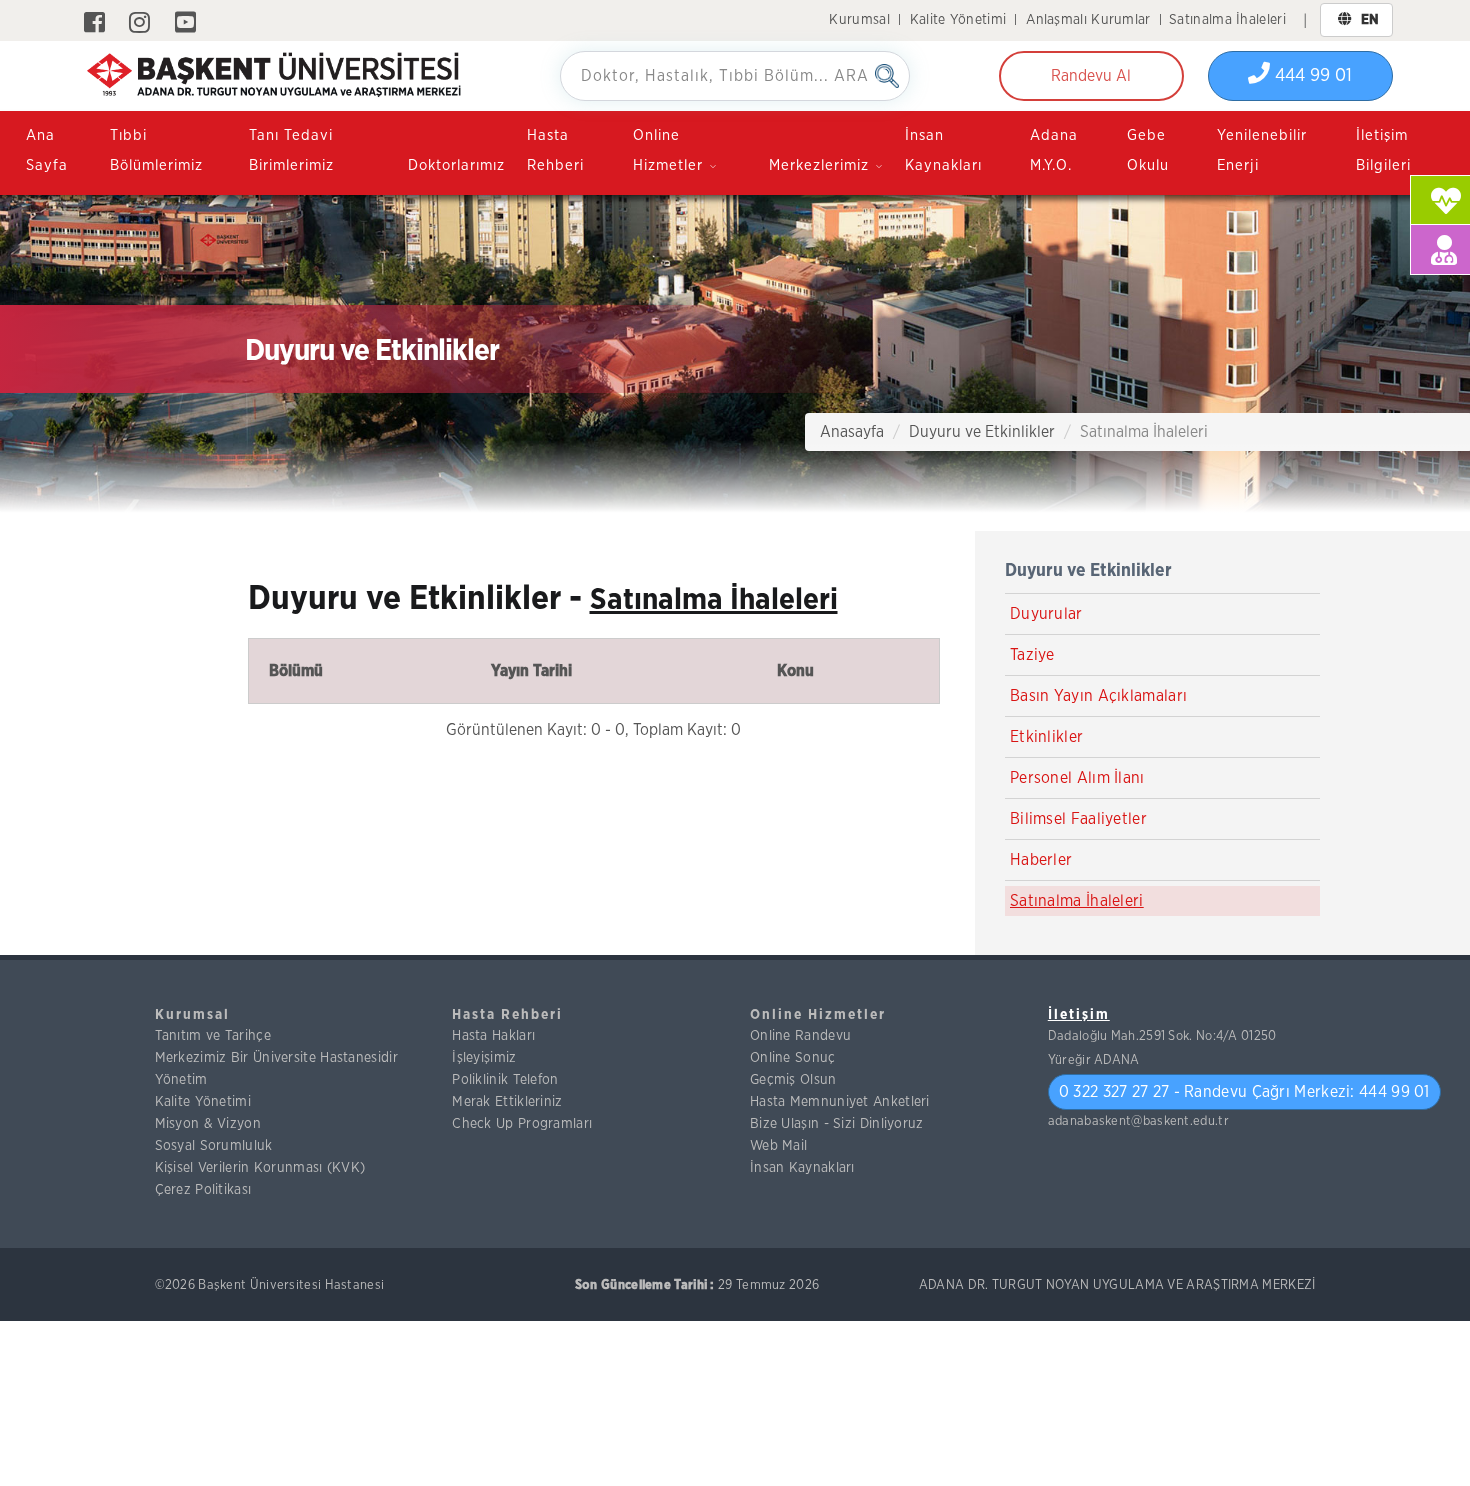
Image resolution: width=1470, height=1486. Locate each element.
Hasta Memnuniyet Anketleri (840, 1102)
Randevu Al (1091, 76)
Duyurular (1046, 614)
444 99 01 (1311, 76)
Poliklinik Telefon (505, 1080)
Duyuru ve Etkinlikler (982, 432)
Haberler (1041, 860)
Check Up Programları (522, 1124)
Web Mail (778, 1146)
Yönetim (181, 1080)
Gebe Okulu (1148, 150)
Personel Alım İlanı (1077, 778)
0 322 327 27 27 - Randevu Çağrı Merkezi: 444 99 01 (1244, 1092)
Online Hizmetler (818, 1015)
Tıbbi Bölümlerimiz (156, 150)
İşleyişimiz (484, 1058)
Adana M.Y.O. (1054, 150)
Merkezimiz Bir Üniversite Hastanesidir (276, 1058)
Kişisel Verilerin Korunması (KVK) (260, 1168)
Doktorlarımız (456, 165)
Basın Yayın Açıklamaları (1098, 696)
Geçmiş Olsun (793, 1080)
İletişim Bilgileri (1383, 150)
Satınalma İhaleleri (1227, 20)
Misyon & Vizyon (208, 1124)
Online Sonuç (793, 1058)
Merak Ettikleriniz (507, 1102)
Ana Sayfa (47, 150)
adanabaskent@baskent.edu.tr (1138, 1121)
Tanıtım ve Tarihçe (213, 1036)
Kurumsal (859, 20)
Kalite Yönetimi (958, 20)
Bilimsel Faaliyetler (1078, 819)
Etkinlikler (1046, 737)
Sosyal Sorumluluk (214, 1146)
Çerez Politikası (203, 1190)
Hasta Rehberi (555, 150)
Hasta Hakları (493, 1036)
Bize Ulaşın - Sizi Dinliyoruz (837, 1124)
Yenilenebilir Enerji (1262, 150)
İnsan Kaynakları (943, 150)
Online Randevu (800, 1036)
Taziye (1032, 655)
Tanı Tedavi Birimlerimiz (291, 150)
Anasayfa (852, 432)
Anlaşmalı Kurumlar (1088, 20)
